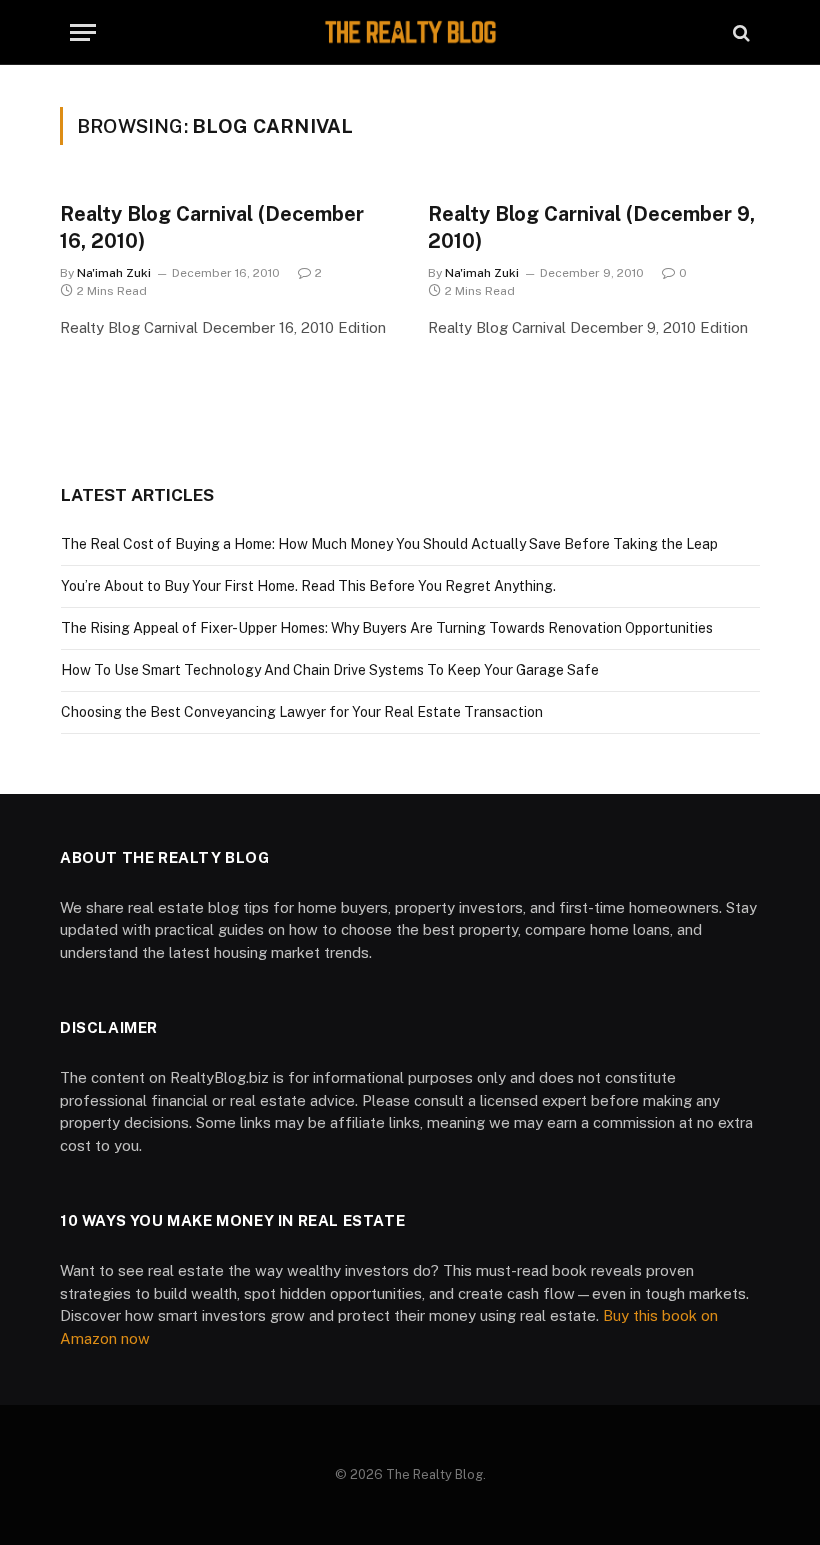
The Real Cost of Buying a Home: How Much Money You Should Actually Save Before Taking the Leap (389, 544)
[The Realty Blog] (410, 32)
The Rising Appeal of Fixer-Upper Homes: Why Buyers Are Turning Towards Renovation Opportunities (387, 628)
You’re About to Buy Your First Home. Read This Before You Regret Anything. (308, 586)
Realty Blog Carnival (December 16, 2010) (212, 227)
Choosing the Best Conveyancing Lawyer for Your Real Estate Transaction (302, 712)
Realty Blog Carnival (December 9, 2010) (591, 227)
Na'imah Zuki (114, 273)
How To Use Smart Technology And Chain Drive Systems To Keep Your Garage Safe (330, 670)
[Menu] (83, 32)
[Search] (739, 32)
